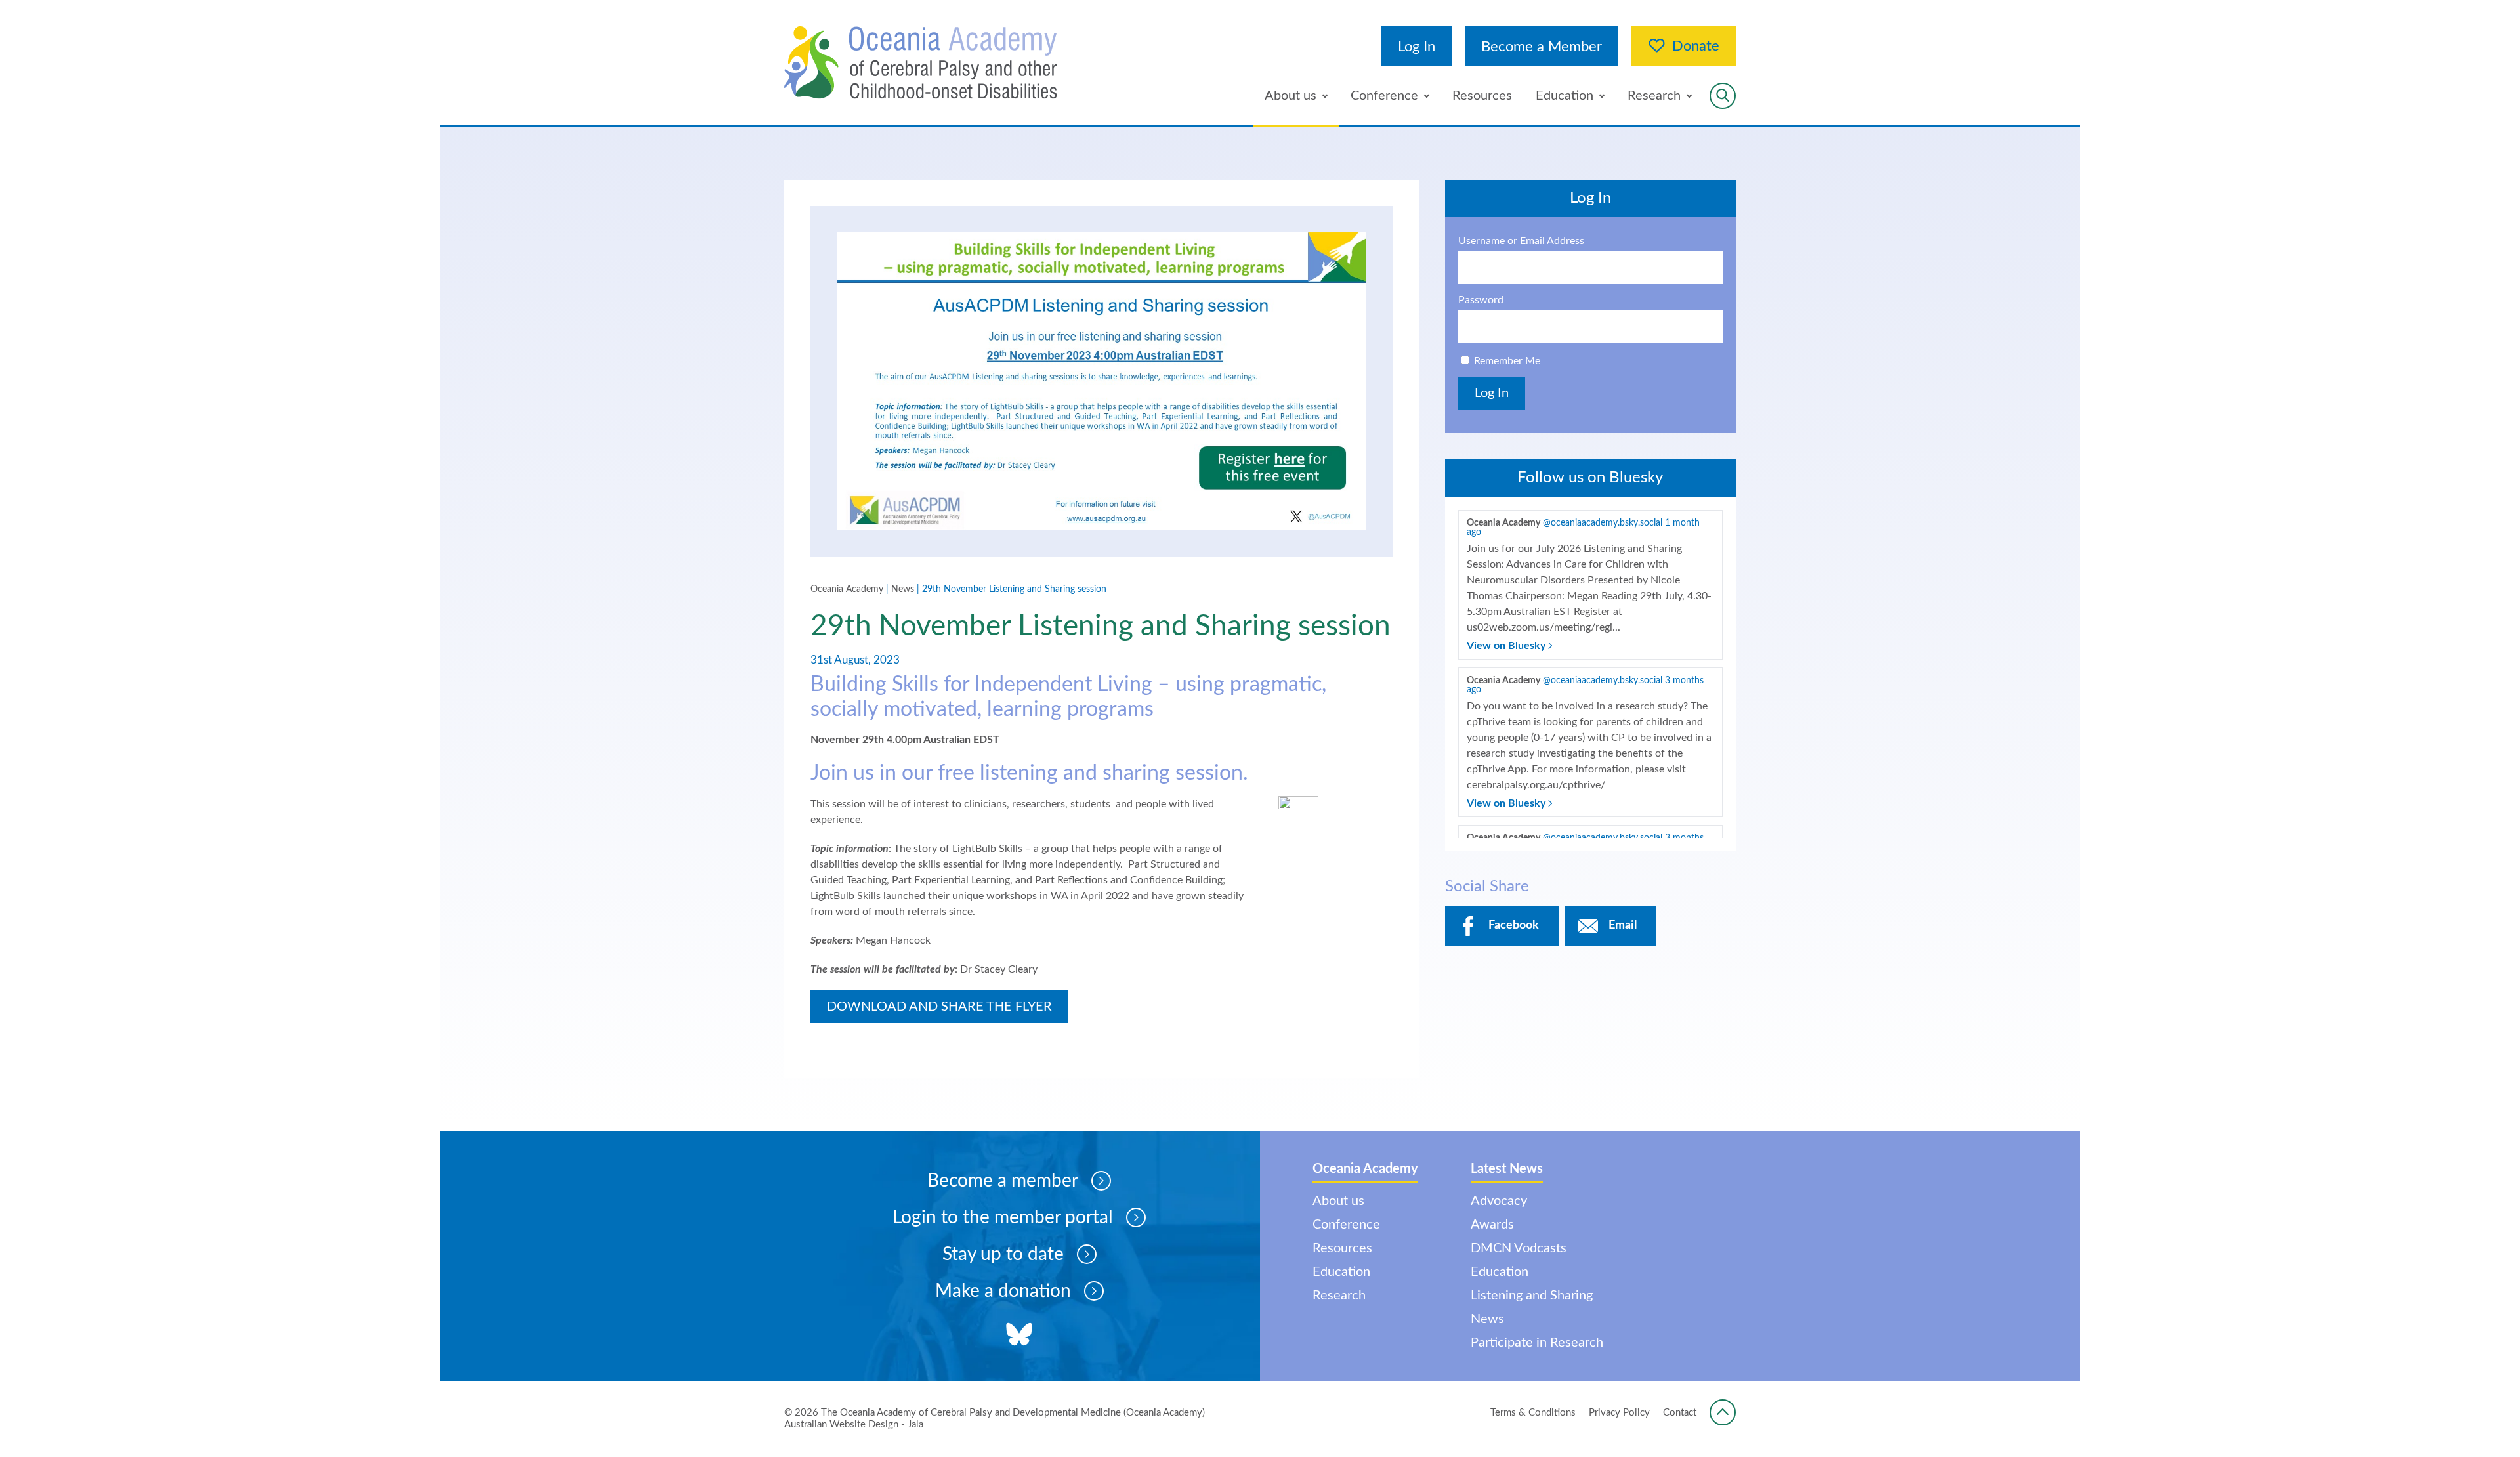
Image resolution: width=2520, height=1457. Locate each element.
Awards (1492, 1225)
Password (1481, 300)
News (903, 589)
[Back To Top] (1723, 1412)
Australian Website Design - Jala (854, 1425)
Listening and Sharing (1532, 1296)
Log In (1417, 47)
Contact (1680, 1413)
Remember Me (1507, 361)
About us (1291, 96)
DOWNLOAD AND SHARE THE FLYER (939, 1007)
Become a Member (1542, 47)
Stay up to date (1003, 1254)
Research (1654, 96)
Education (1564, 96)
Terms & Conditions (1533, 1413)
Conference (1384, 96)
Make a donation (1003, 1291)
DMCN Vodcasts (1519, 1248)
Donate (1696, 46)
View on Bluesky (1507, 646)
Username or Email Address (1521, 241)
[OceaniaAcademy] (921, 63)
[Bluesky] (1019, 1336)
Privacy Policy (1619, 1413)
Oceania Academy (847, 589)
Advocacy (1499, 1201)
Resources (1482, 96)
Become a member (1003, 1181)
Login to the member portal (1003, 1217)
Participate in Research (1537, 1343)
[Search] (1723, 96)
